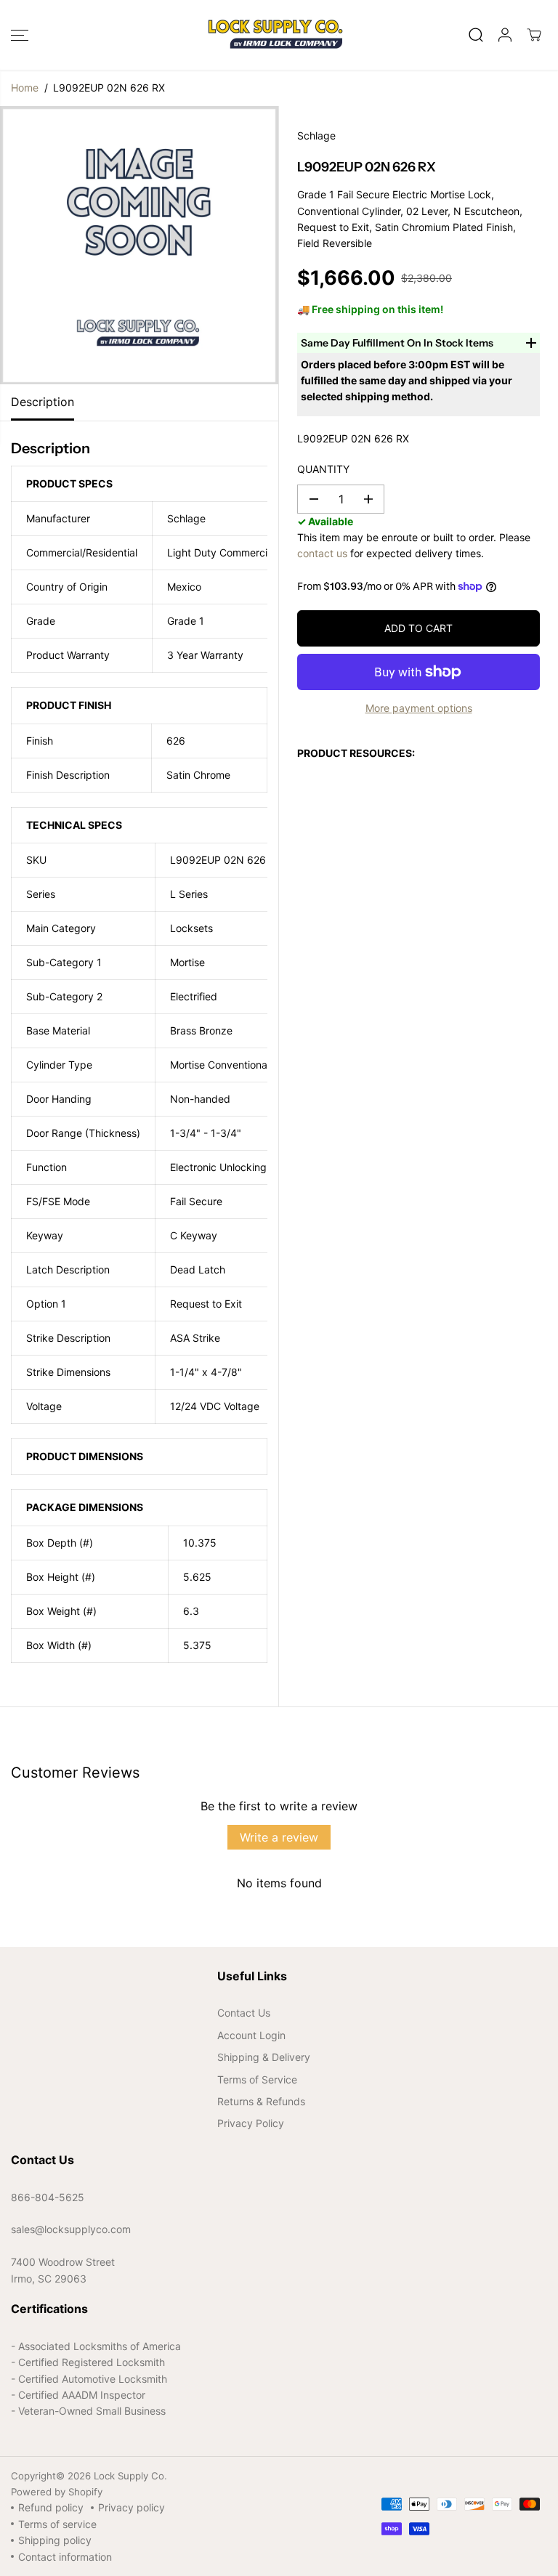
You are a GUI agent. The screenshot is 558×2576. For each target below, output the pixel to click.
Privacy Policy (251, 2123)
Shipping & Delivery (264, 2057)
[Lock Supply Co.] (275, 35)
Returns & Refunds (261, 2101)
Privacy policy (132, 2507)
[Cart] (534, 35)
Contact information (65, 2557)
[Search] (476, 35)
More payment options (419, 708)
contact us (322, 553)
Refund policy (51, 2507)
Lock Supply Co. (130, 2476)
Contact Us (244, 2013)
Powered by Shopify (57, 2492)
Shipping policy (55, 2540)
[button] (20, 35)
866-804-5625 (48, 2197)
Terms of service (57, 2524)
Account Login (251, 2035)
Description (43, 402)
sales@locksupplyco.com (71, 2229)
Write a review (279, 1837)
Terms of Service (257, 2079)
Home (25, 88)
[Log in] (505, 35)
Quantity (323, 469)
